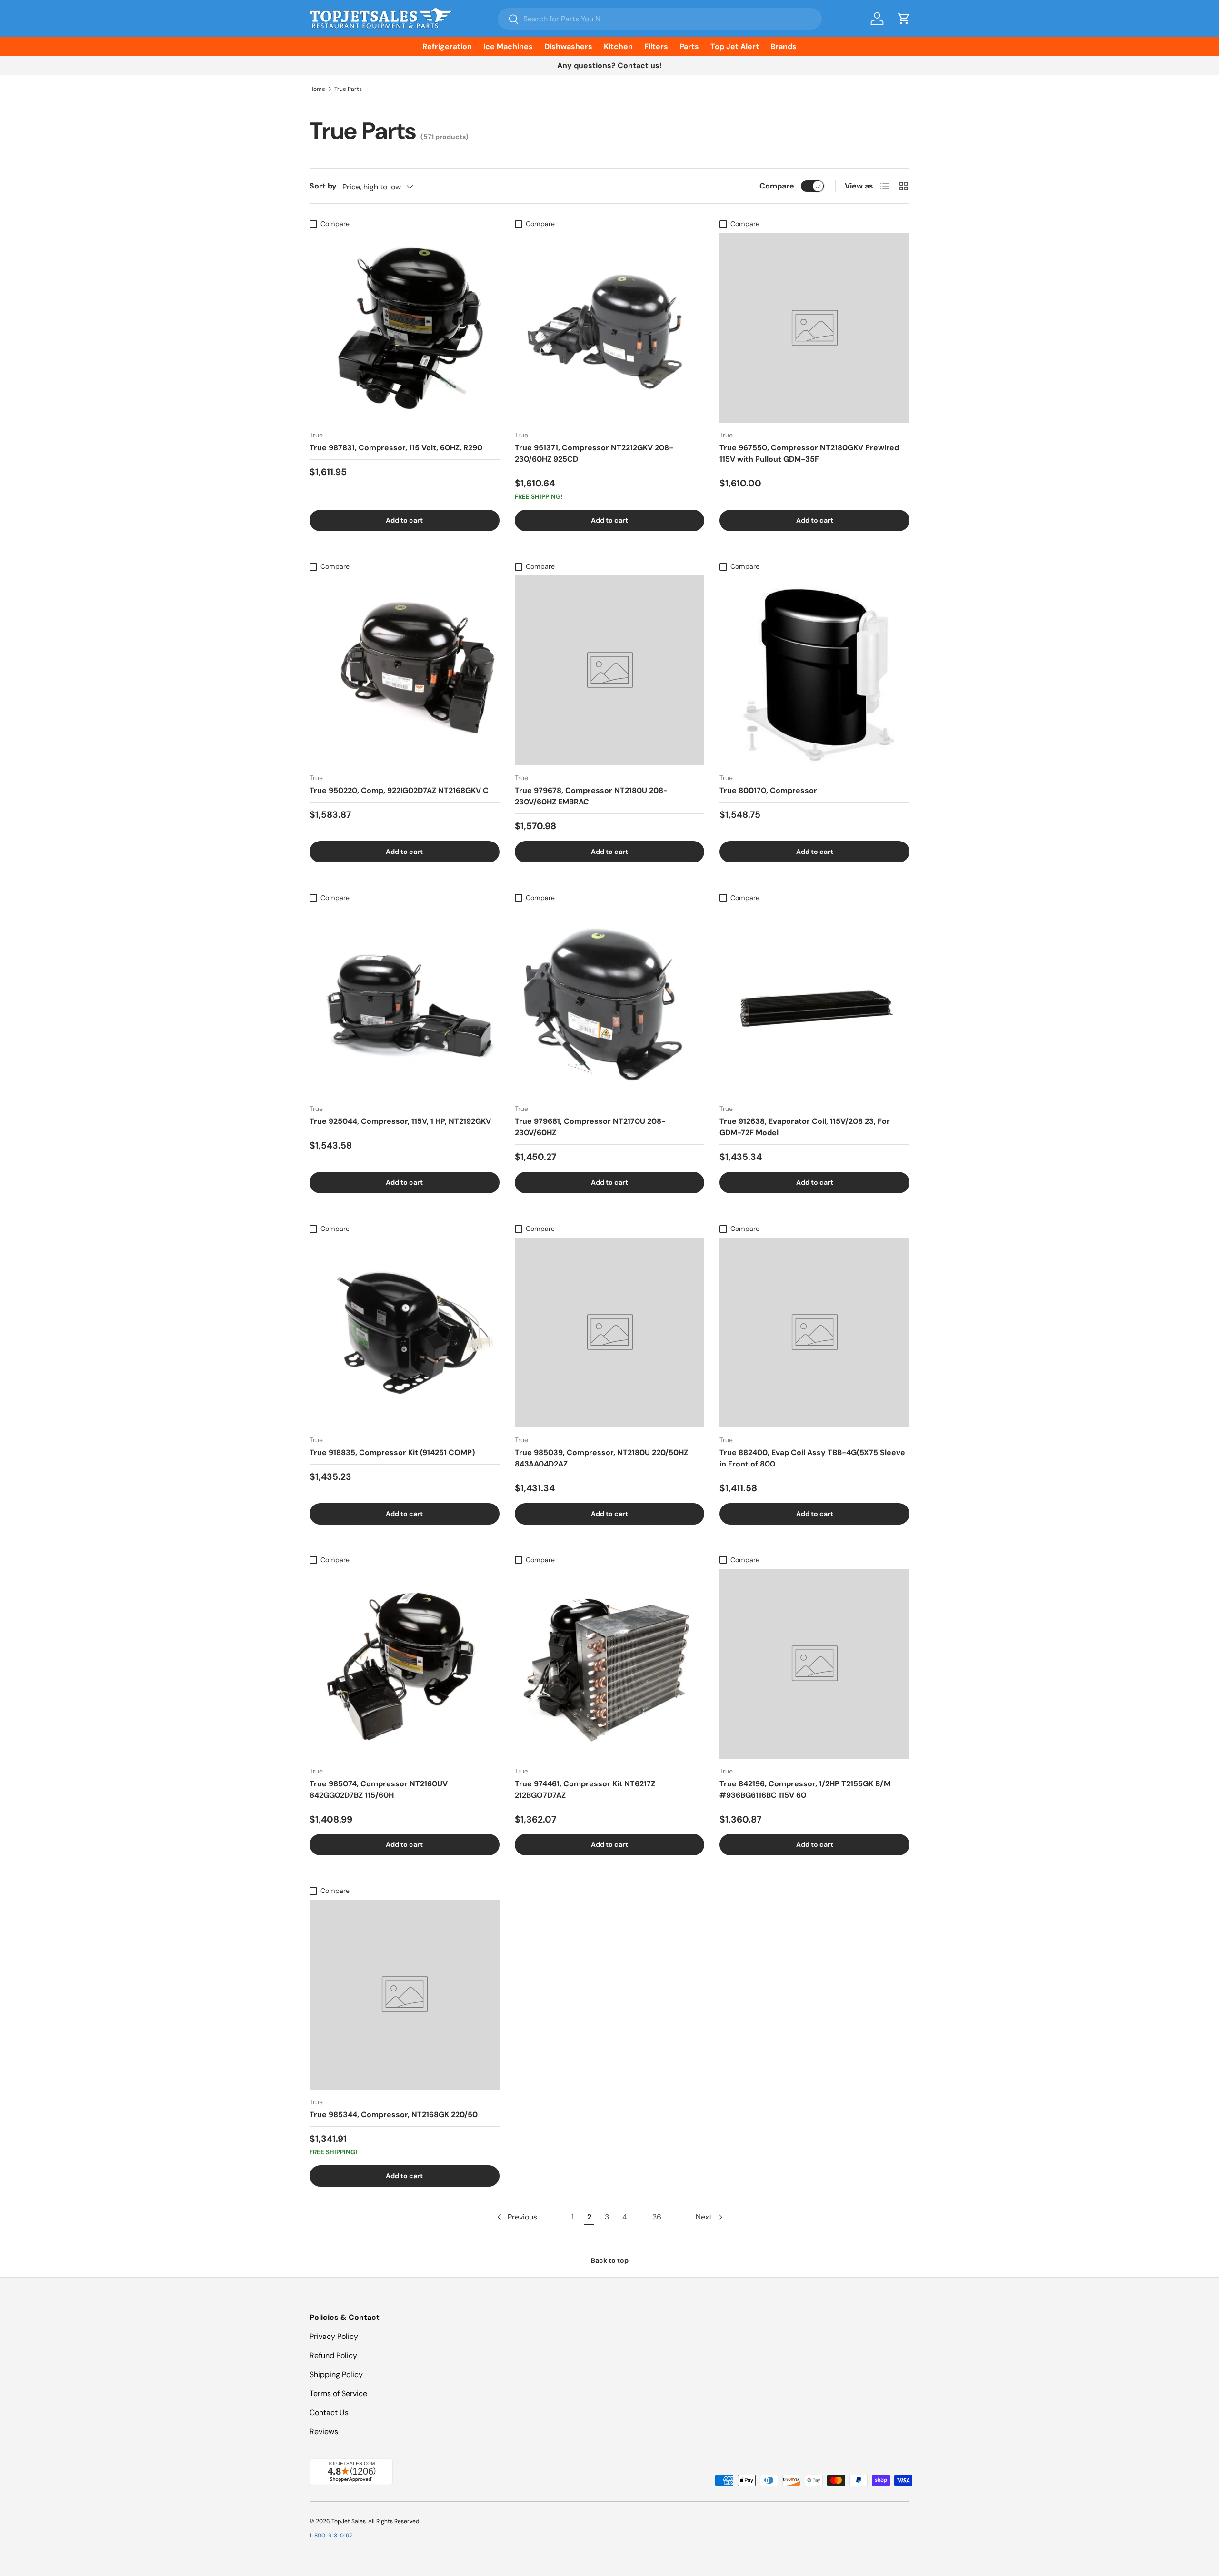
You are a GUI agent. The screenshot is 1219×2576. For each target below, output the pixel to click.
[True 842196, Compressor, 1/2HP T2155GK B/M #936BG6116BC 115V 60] (814, 1664)
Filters (656, 46)
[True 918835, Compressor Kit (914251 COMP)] (405, 1333)
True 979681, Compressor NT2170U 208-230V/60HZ (590, 1127)
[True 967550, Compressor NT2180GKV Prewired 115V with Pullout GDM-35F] (814, 328)
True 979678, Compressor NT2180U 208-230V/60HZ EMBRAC (591, 796)
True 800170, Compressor (768, 790)
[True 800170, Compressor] (814, 670)
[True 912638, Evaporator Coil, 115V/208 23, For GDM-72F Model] (814, 1002)
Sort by (323, 186)
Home (317, 89)
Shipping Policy (336, 2374)
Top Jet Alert (735, 46)
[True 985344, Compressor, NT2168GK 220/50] (405, 1995)
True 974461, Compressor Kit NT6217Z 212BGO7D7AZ (585, 1789)
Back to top (610, 2260)
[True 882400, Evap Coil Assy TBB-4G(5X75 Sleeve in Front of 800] (814, 1333)
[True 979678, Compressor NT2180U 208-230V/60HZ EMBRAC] (610, 670)
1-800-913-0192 (331, 2536)
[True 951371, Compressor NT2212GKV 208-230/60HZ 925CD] (610, 328)
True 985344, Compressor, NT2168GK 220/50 (394, 2115)
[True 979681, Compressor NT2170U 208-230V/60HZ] (610, 1002)
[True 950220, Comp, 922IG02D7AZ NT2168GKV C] (405, 670)
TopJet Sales (349, 2521)
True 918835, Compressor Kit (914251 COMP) (392, 1452)
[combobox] (660, 19)
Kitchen (618, 46)
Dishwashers (568, 46)
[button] (904, 19)
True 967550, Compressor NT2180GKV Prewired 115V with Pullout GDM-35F (809, 453)
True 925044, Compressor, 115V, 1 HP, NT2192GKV (400, 1121)
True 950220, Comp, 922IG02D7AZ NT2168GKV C (399, 790)
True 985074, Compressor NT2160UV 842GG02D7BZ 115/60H (379, 1789)
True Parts (348, 89)
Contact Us (329, 2413)
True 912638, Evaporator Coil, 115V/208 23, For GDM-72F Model (805, 1127)
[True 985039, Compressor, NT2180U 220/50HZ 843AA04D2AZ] (610, 1333)
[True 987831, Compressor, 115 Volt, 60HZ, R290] (405, 328)
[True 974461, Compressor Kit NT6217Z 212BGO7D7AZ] (610, 1664)
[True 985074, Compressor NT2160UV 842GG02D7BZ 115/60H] (405, 1664)
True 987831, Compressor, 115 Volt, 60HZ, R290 (396, 448)
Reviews (324, 2432)
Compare (777, 186)
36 (657, 2217)
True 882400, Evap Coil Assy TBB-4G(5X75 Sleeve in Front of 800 (812, 1458)
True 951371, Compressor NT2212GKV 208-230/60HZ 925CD (594, 453)
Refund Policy (333, 2355)
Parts (689, 46)
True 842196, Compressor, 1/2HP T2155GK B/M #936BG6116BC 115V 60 (805, 1789)
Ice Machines (508, 46)
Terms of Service (338, 2393)
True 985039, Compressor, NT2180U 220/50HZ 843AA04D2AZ (601, 1458)
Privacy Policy (334, 2336)
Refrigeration (447, 46)
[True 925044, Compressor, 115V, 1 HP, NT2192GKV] (405, 1002)
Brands (784, 46)
